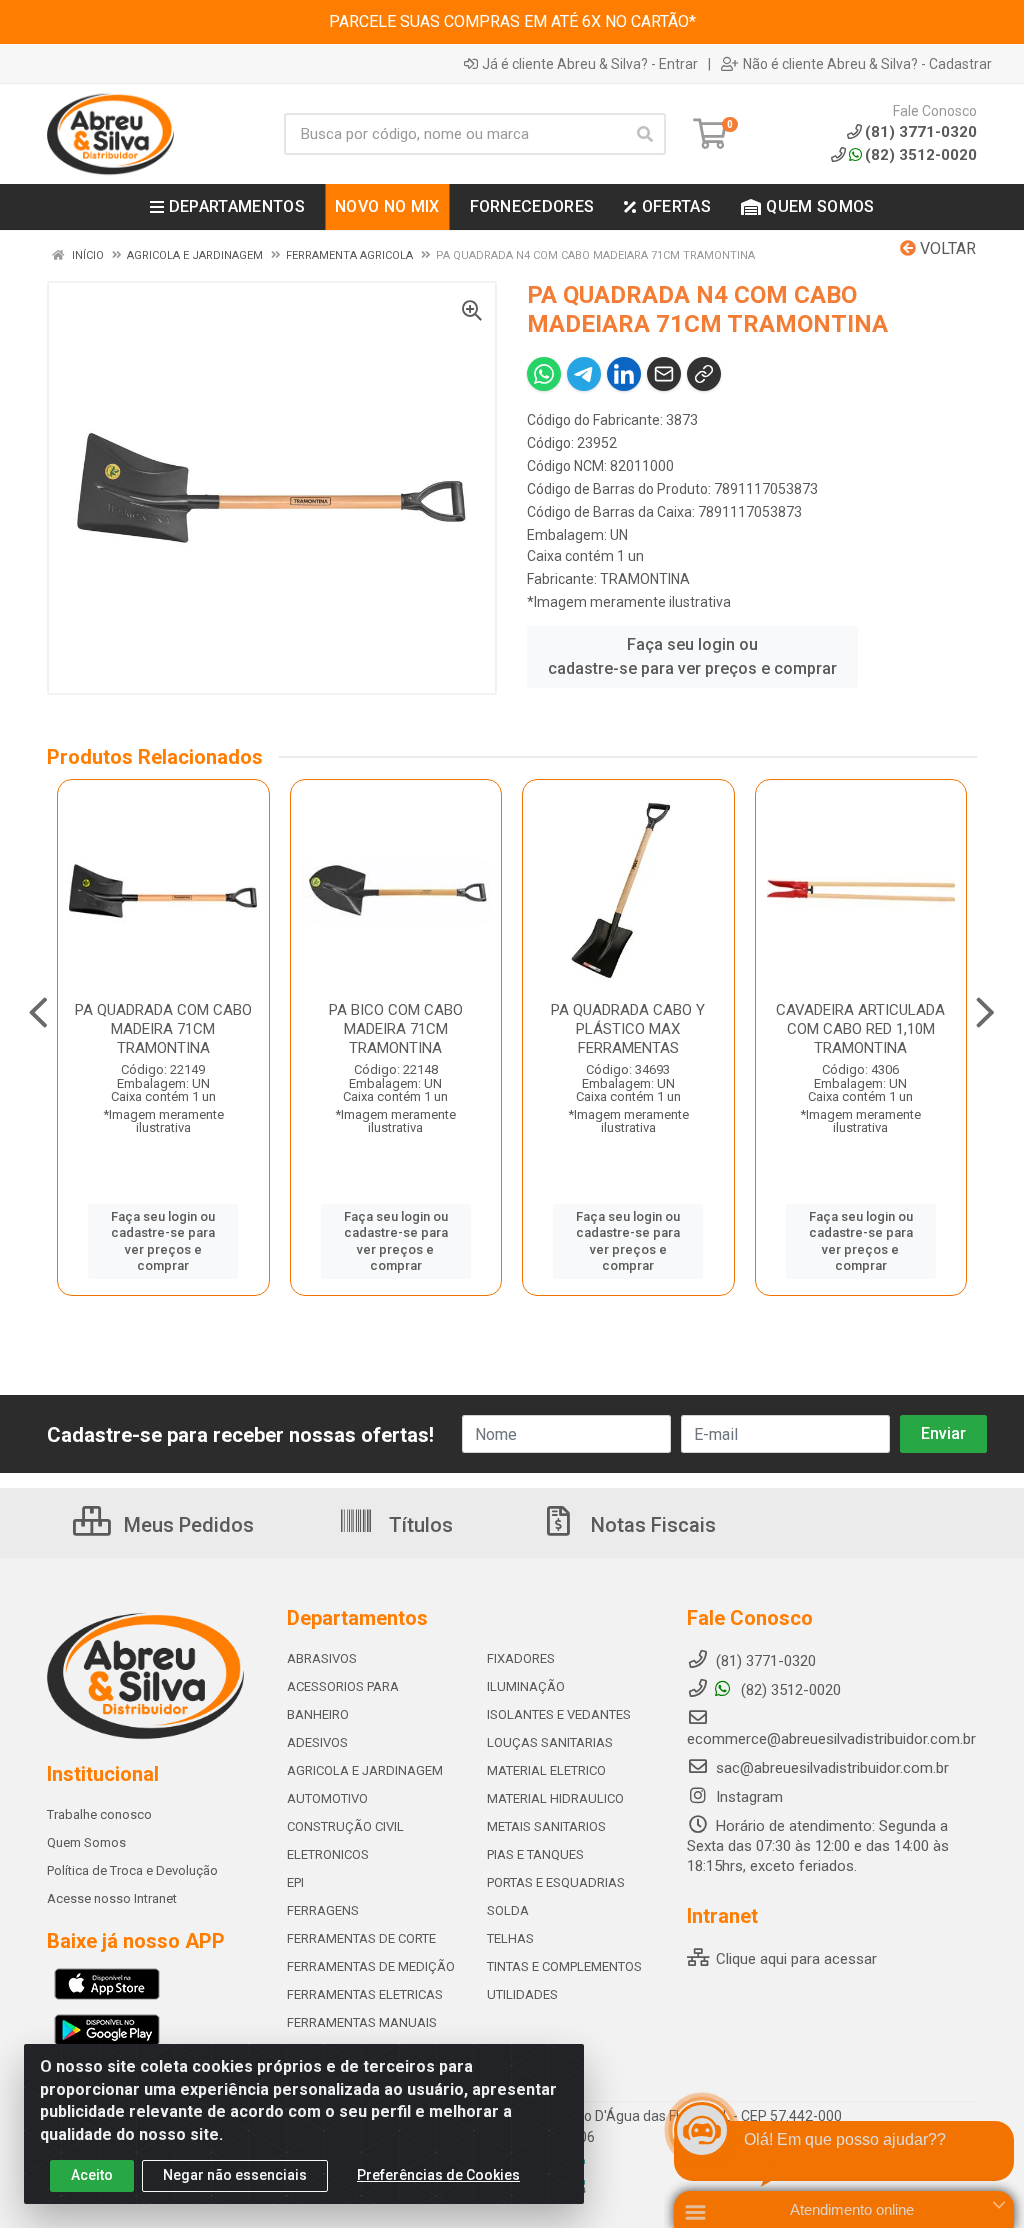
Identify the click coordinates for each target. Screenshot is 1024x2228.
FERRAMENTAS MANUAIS (362, 2022)
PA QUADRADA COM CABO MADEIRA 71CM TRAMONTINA (163, 1029)
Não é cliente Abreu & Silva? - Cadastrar (867, 64)
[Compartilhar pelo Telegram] (584, 374)
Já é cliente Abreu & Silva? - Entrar (590, 64)
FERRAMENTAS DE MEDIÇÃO (371, 1966)
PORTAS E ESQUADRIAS (556, 1882)
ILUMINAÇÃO (526, 1686)
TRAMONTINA (645, 579)
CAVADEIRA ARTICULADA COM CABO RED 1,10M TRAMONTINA (860, 1029)
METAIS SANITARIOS (546, 1826)
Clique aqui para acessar (794, 1959)
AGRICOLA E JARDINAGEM (365, 1770)
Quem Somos (86, 1842)
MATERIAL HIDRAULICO (555, 1798)
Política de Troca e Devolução (132, 1870)
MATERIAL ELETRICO (546, 1770)
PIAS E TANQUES (535, 1854)
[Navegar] (38, 1013)
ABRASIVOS (322, 1658)
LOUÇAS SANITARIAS (550, 1742)
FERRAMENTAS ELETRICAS (365, 1994)
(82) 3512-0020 (921, 155)
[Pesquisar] (645, 134)
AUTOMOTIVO (327, 1798)
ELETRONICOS (328, 1854)
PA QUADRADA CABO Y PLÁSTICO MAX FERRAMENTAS (628, 1029)
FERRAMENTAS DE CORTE (361, 1938)
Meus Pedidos (186, 1525)
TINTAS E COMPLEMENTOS (564, 1966)
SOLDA (508, 1910)
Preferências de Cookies (438, 2175)
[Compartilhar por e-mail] (664, 374)
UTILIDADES (522, 1994)
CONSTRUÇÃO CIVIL (345, 1826)
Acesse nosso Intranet (112, 1898)
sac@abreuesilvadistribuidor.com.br (832, 1768)
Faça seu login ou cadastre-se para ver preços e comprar (692, 656)
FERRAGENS (323, 1910)
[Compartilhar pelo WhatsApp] (544, 374)
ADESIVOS (317, 1742)
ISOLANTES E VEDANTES (559, 1714)
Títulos (418, 1525)
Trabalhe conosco (99, 1814)
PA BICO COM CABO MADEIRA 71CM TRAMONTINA (396, 1029)
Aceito (92, 2175)
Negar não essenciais (235, 2175)
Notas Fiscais (651, 1525)
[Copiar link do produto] (704, 374)
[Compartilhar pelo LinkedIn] (624, 374)
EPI (295, 1882)
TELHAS (510, 1938)
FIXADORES (521, 1658)
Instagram (747, 1797)
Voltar (946, 248)
